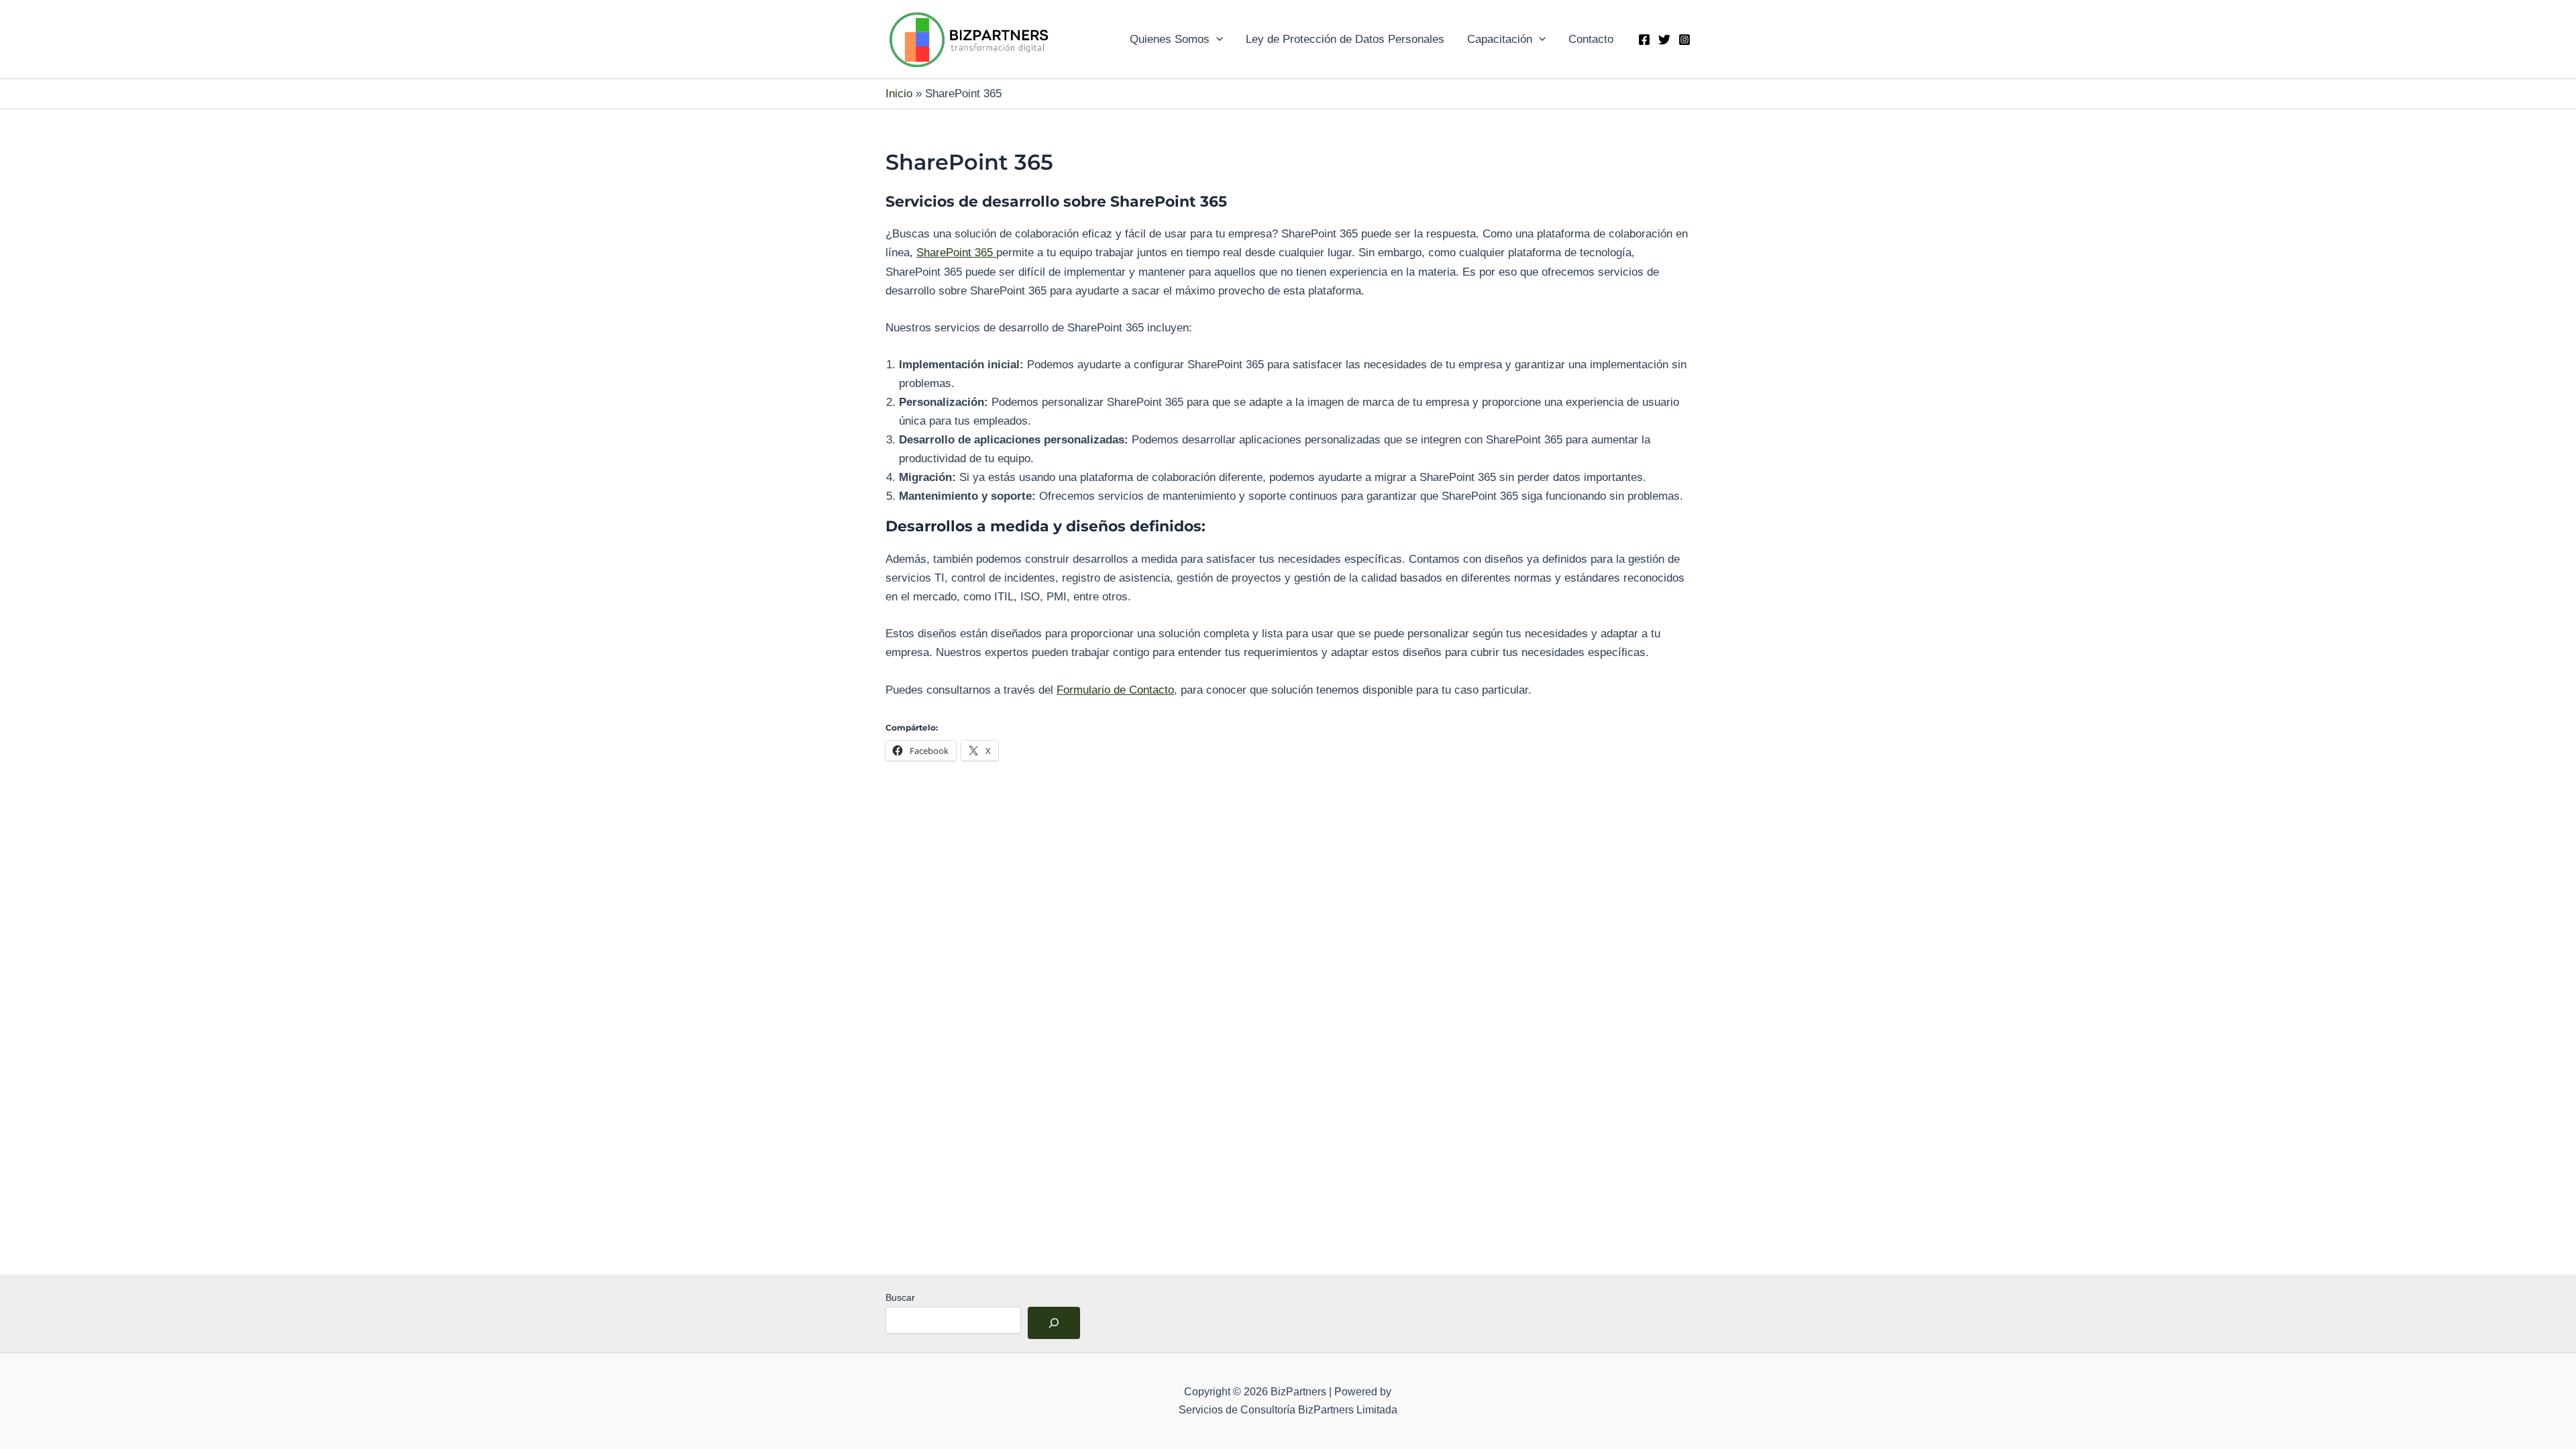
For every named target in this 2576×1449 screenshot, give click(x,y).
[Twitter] (1664, 40)
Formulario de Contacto (1115, 690)
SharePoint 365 (956, 253)
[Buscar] (1054, 1323)
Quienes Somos (1170, 39)
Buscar (900, 1297)
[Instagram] (1684, 40)
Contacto (1591, 39)
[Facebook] (1644, 40)
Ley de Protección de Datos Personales (1345, 39)
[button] (1216, 40)
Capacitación (1500, 39)
